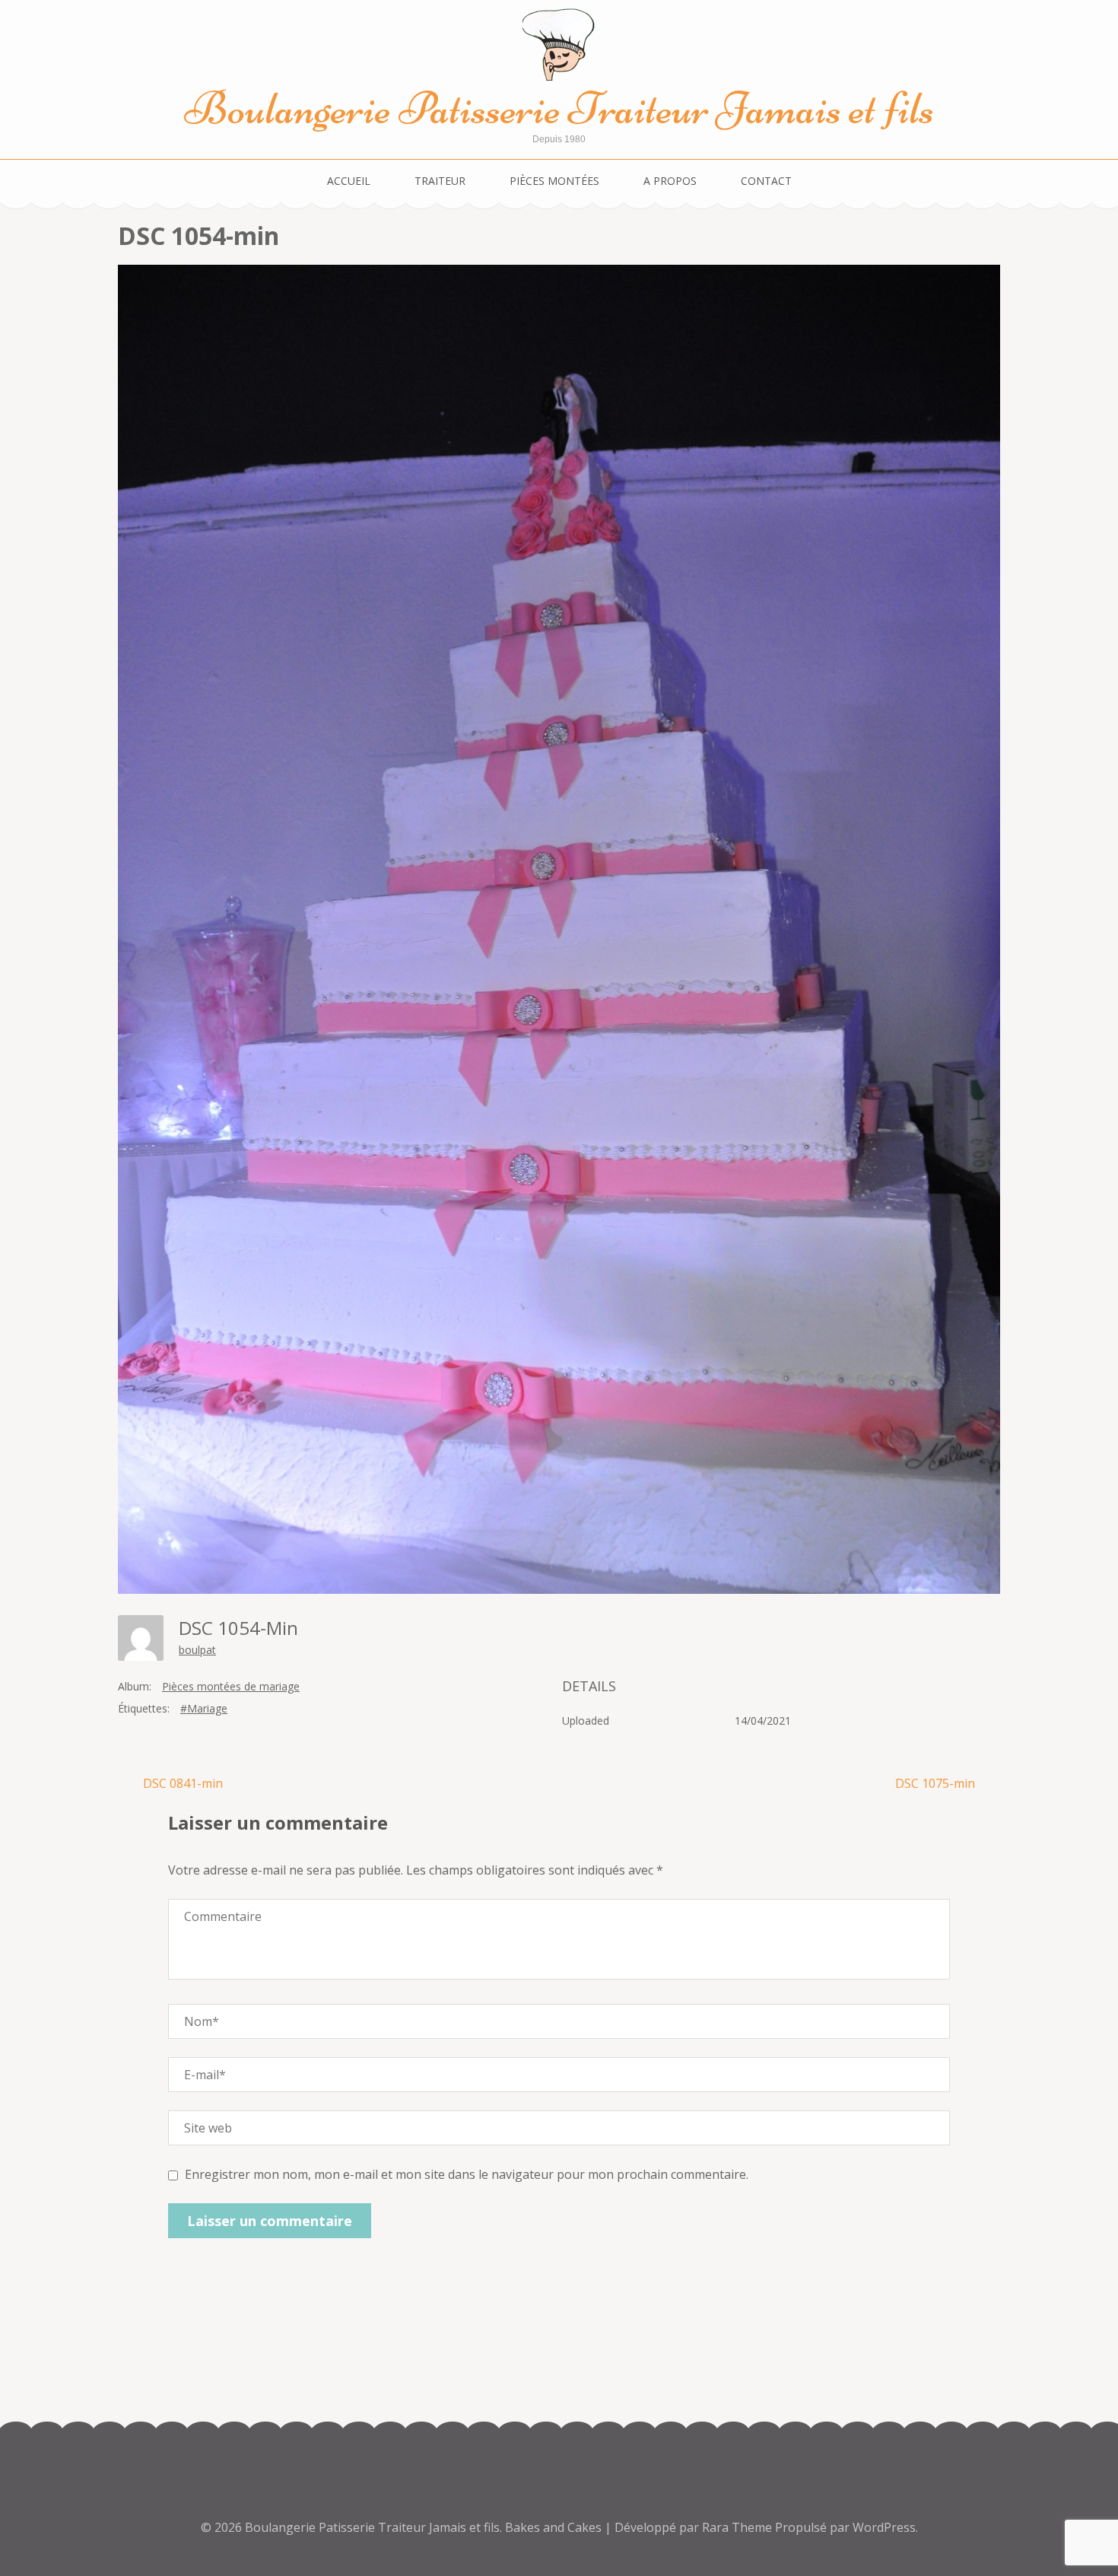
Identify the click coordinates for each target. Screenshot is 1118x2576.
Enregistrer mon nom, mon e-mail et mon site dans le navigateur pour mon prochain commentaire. (467, 2174)
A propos (670, 181)
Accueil (349, 181)
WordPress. (885, 2527)
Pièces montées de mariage (231, 1686)
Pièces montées (554, 181)
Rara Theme (738, 2527)
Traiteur (440, 181)
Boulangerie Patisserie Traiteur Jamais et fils (559, 108)
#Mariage (204, 1708)
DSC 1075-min (935, 1783)
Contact (766, 181)
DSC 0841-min (183, 1783)
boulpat (197, 1650)
